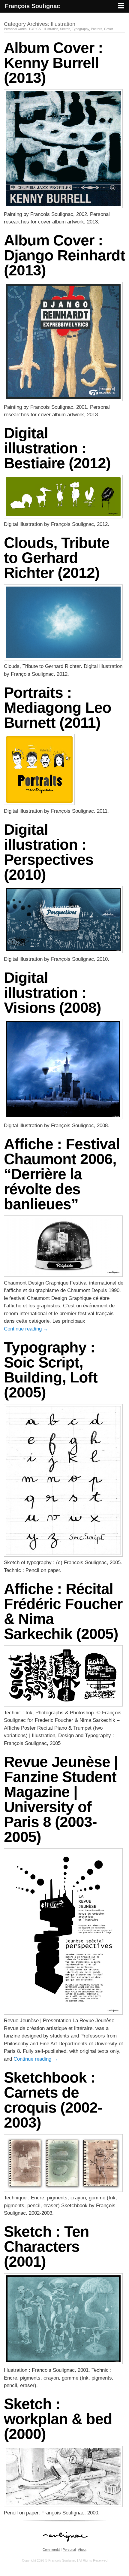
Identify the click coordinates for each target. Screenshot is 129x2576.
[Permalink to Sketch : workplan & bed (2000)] (63, 2505)
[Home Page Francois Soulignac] (65, 2545)
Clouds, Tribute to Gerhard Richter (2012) (57, 558)
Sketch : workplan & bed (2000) (58, 2419)
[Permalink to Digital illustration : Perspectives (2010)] (63, 951)
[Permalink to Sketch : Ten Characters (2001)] (63, 2363)
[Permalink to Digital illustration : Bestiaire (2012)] (63, 517)
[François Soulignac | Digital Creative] (64, 13)
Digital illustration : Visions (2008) (52, 993)
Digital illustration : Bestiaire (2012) (57, 448)
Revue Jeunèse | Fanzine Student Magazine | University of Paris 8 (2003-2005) (61, 1799)
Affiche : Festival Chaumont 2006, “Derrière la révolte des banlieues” (62, 1174)
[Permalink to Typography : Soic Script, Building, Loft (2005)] (63, 1555)
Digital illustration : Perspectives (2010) (49, 852)
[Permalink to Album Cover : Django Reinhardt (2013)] (63, 399)
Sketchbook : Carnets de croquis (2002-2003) (53, 2100)
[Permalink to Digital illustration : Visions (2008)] (63, 1118)
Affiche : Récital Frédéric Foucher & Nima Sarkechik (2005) (63, 1611)
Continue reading (26, 1329)
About (82, 2550)
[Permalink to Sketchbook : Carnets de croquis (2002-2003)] (63, 2190)
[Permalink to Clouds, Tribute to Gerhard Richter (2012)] (63, 659)
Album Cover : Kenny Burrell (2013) (53, 63)
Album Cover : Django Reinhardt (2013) (64, 255)
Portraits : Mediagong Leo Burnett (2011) (58, 708)
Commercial (51, 2550)
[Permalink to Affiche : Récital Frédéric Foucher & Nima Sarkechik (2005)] (63, 1705)
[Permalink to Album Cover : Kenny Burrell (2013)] (63, 206)
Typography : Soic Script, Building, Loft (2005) (51, 1370)
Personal (69, 2550)
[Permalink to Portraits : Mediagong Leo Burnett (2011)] (39, 803)
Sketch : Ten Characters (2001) (46, 2247)
